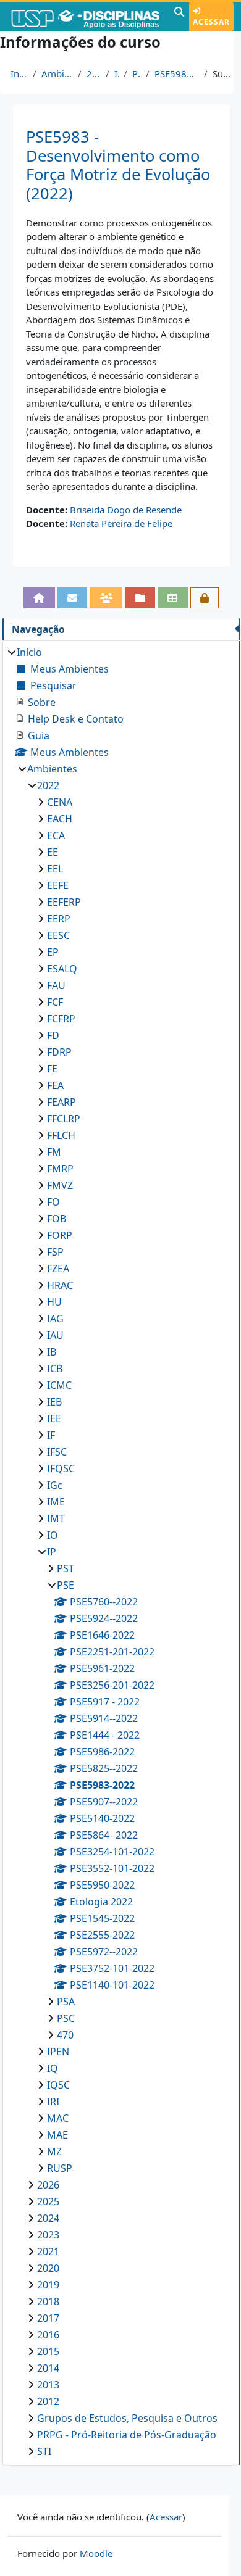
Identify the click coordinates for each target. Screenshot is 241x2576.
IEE (54, 1418)
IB (52, 1352)
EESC (58, 935)
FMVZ (60, 1185)
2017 (48, 2318)
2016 (48, 2335)
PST (66, 1568)
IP (116, 73)
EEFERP (64, 902)
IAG (55, 1319)
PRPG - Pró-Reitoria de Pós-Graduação (127, 2435)
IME (56, 1502)
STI (44, 2451)
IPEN (58, 2052)
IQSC (58, 2085)
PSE (137, 73)
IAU (55, 1335)
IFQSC (61, 1468)
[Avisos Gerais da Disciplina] (73, 598)
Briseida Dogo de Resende (126, 510)
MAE (57, 2135)
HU (54, 1302)
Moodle (96, 2553)
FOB (57, 1219)
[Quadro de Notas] (173, 598)
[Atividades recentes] (140, 598)
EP (53, 952)
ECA (56, 835)
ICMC (59, 1385)
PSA (66, 2002)
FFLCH (61, 1135)
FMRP (60, 1169)
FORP (60, 1235)
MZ (54, 2151)
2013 (48, 2385)
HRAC (60, 1285)
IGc (55, 1485)
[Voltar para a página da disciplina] (39, 598)
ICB (55, 1369)
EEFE (58, 885)
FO (53, 1202)
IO (53, 1535)
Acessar (211, 22)
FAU (56, 985)
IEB (54, 1402)
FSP (55, 1252)
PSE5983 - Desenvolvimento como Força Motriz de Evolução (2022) (118, 165)
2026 (48, 2185)
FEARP (61, 1102)
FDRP (59, 1052)
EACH (60, 819)
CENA (60, 802)
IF (51, 1435)
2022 (94, 73)
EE (53, 852)
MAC (58, 2118)
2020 (48, 2268)
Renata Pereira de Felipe (121, 523)
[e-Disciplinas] (86, 17)
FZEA (58, 1269)
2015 (48, 2351)
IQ (53, 2068)
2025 (48, 2201)
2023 (48, 2235)
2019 (48, 2285)
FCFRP (61, 1019)
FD (53, 1035)
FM (54, 1152)
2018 (48, 2301)
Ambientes (57, 73)
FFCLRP (64, 1119)
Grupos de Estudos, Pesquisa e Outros (127, 2418)
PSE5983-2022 (177, 73)
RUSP (60, 2168)
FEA (55, 1085)
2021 (48, 2251)
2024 (48, 2218)
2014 (48, 2368)
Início (19, 73)
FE (52, 1069)
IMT (56, 1518)
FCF (55, 1002)
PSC (66, 2018)
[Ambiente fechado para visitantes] (205, 598)
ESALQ (62, 969)
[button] (179, 17)
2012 (48, 2401)
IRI (53, 2102)
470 (65, 2035)
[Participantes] (106, 598)
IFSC (57, 1452)
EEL (55, 869)
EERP (59, 919)
